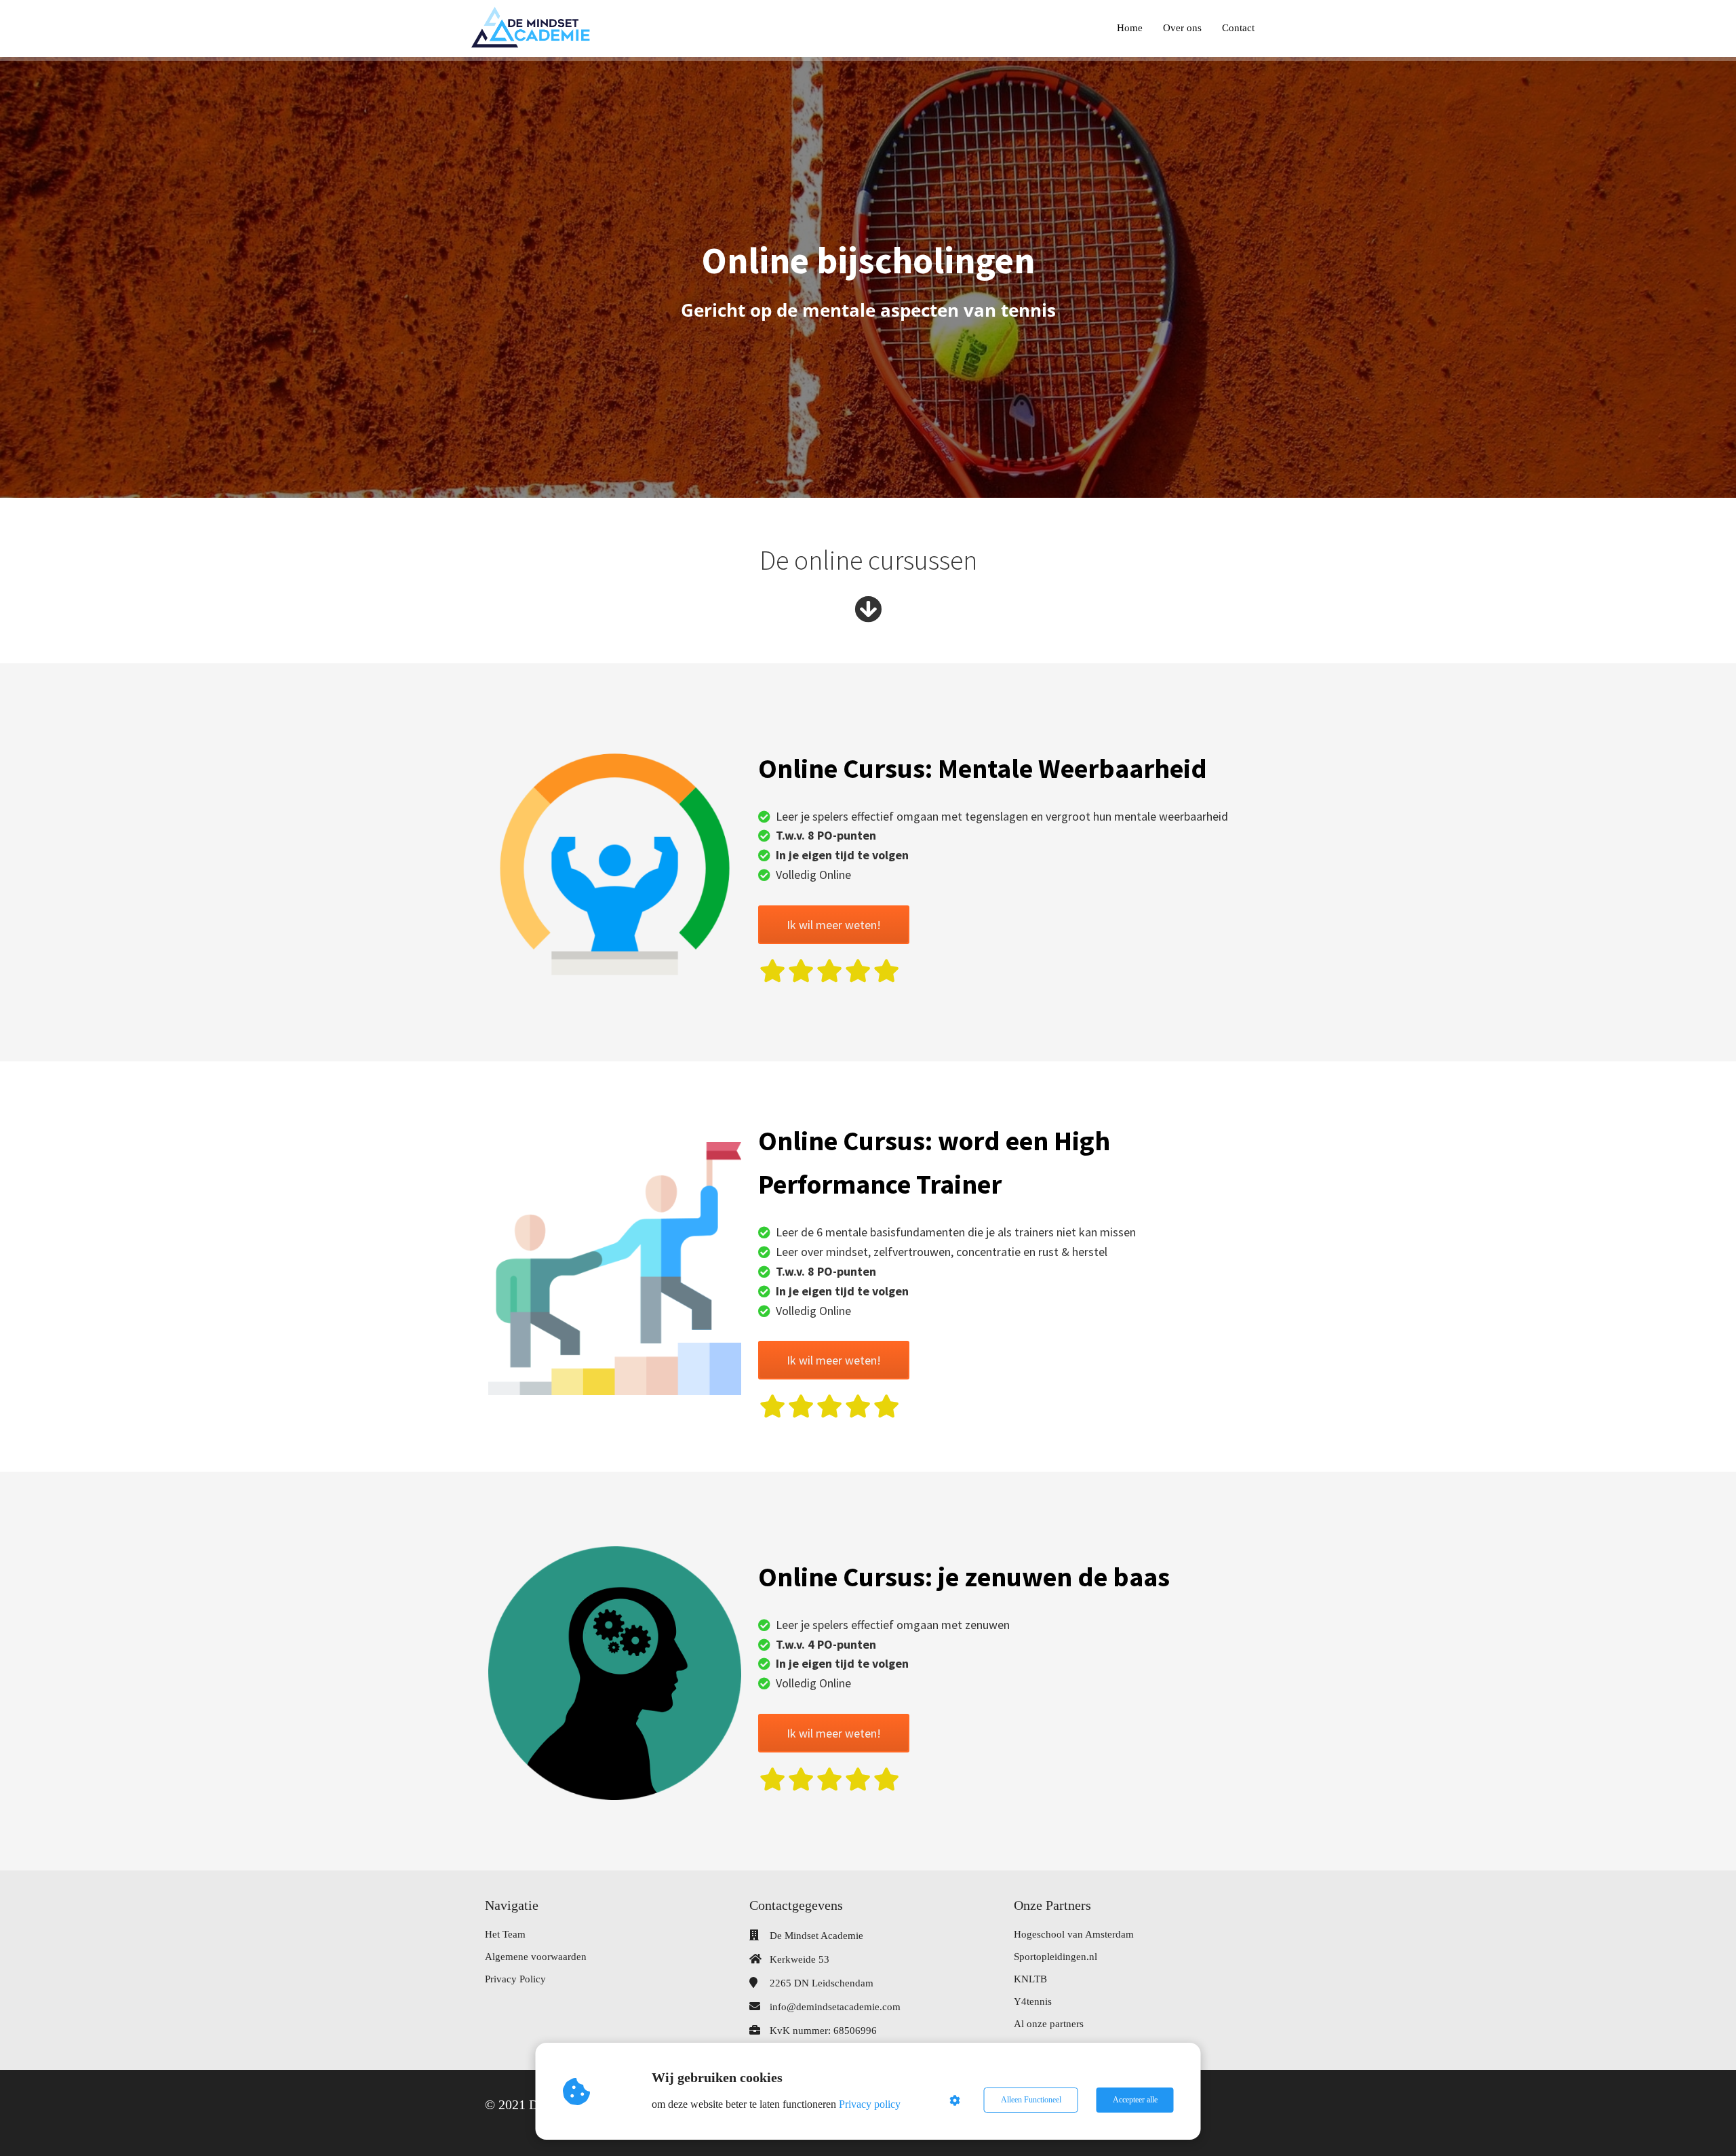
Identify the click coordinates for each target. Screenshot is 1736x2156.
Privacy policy (870, 2104)
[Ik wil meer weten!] (834, 940)
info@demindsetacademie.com (835, 2007)
